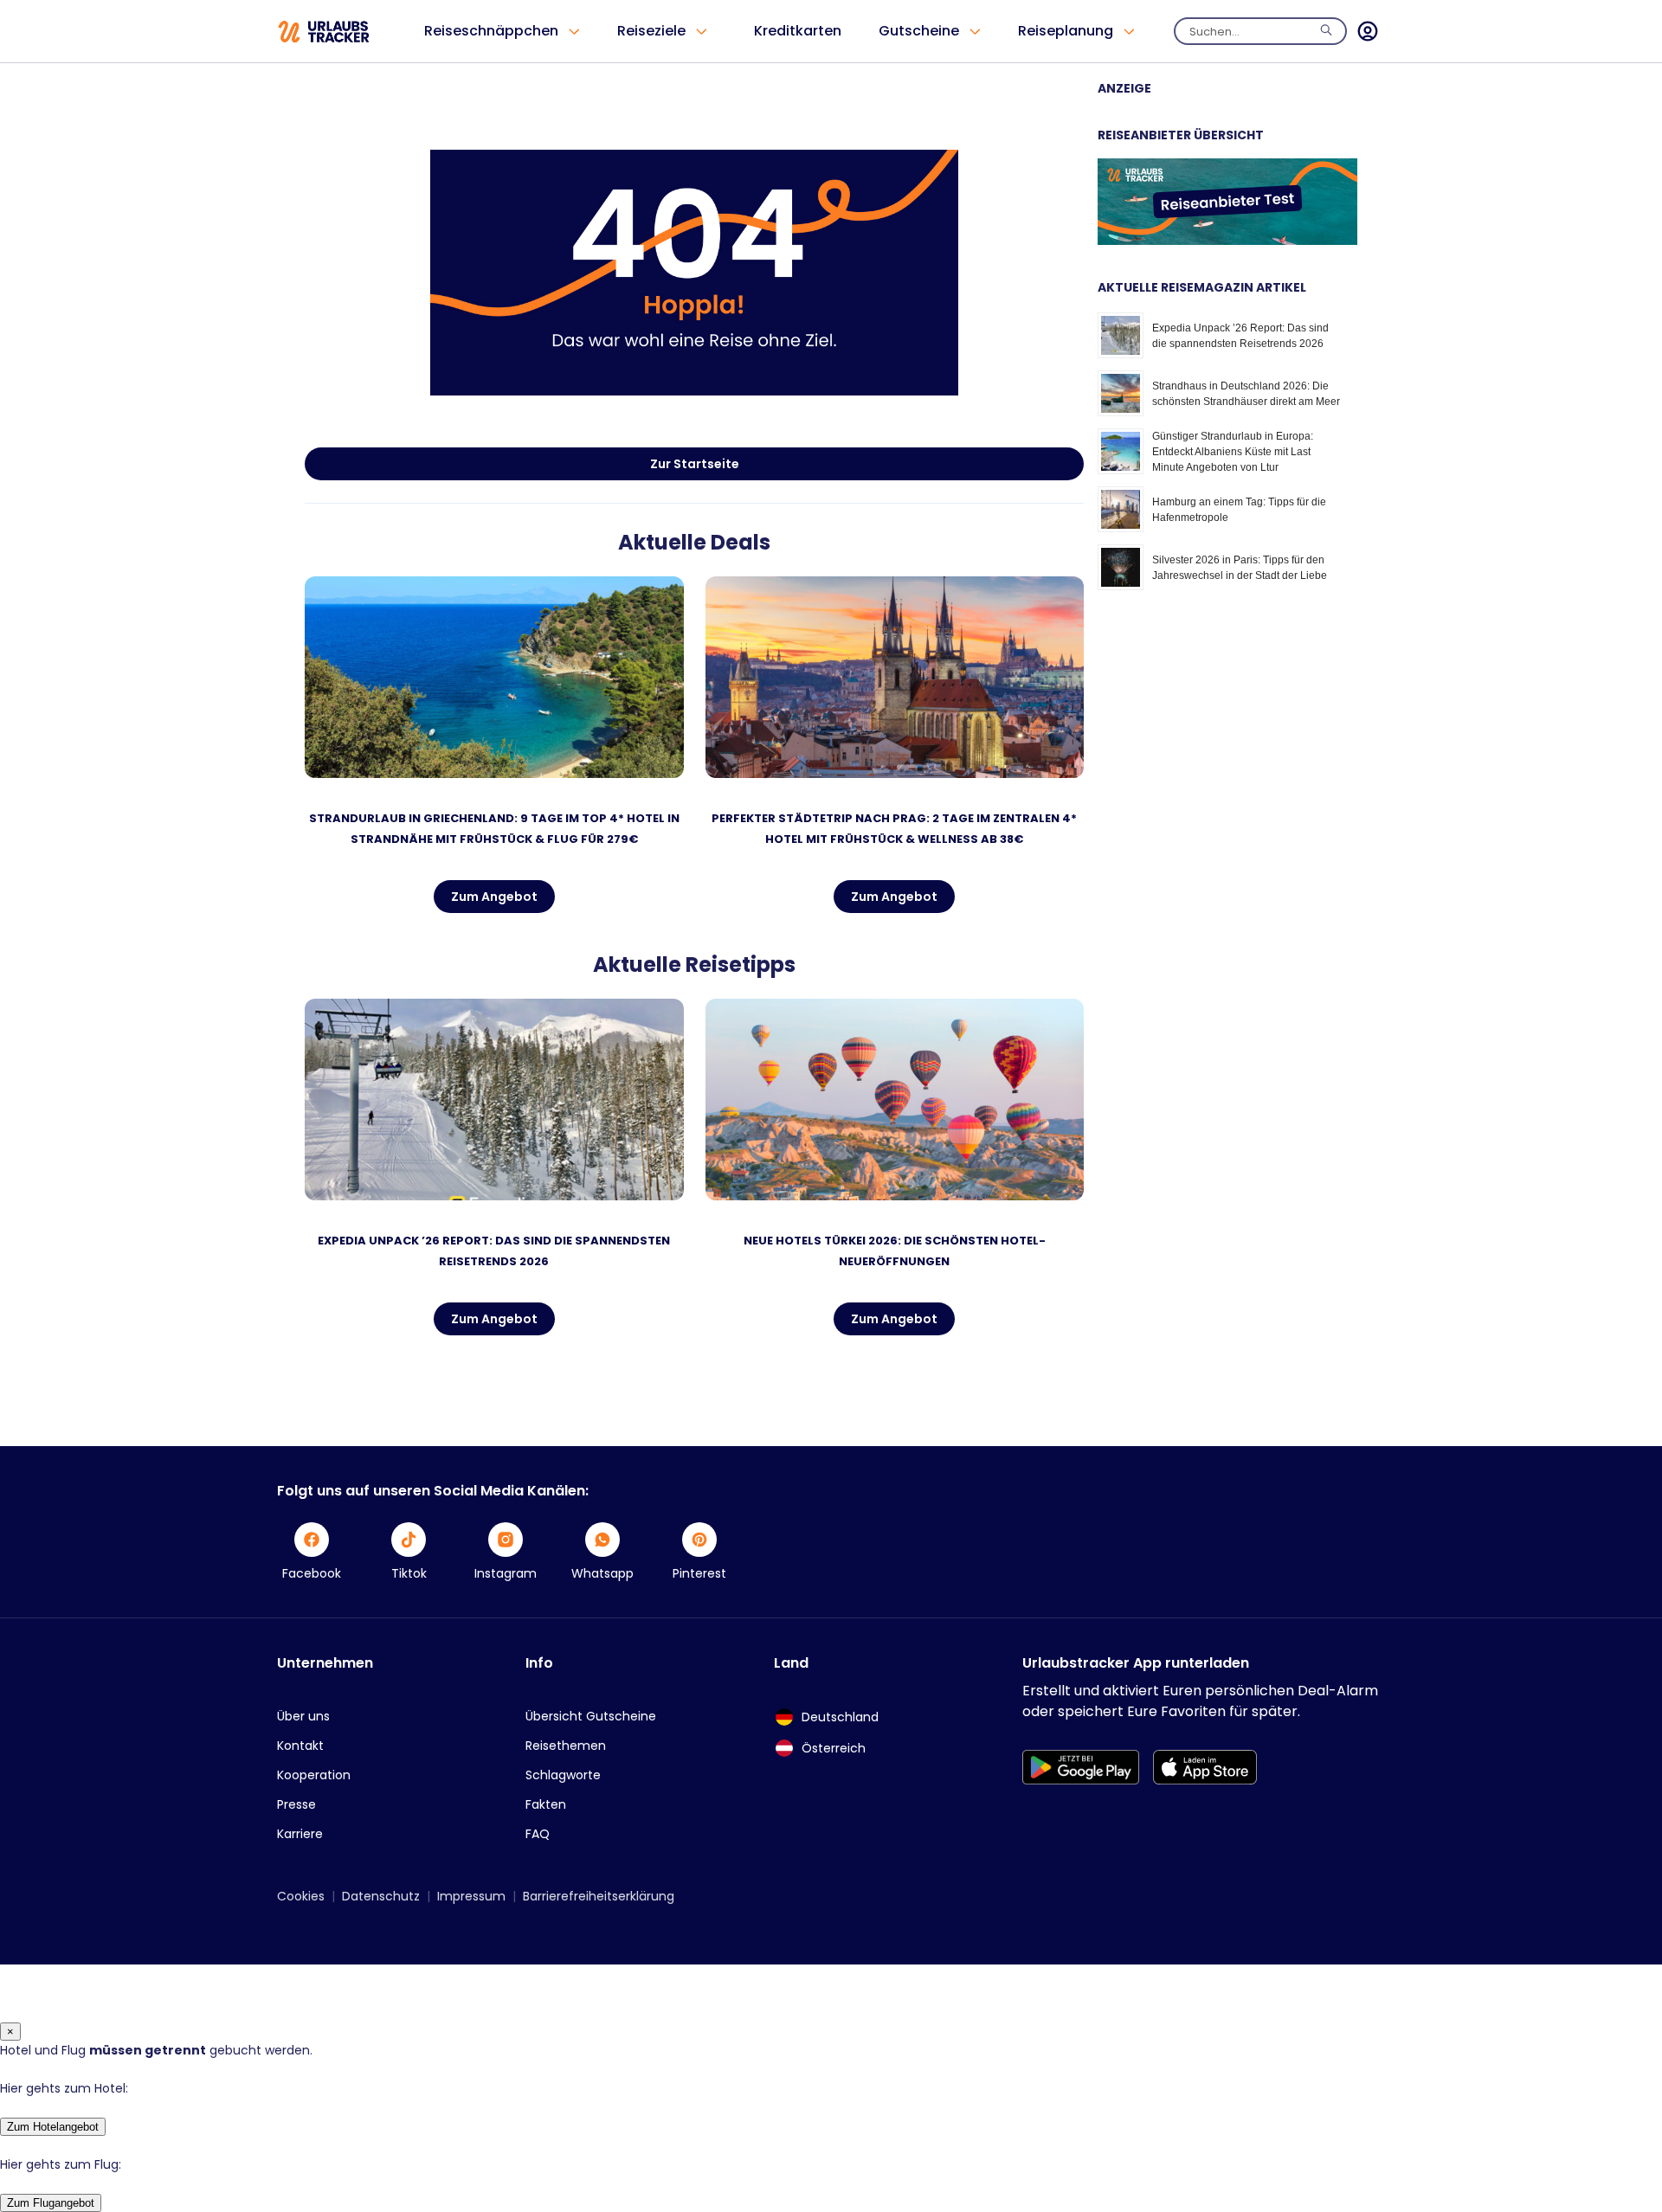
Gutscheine (919, 31)
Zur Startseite (695, 464)
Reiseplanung (1066, 31)
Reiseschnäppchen (491, 31)
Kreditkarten (798, 31)
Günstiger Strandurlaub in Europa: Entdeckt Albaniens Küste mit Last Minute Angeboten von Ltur (1233, 452)
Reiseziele (651, 31)
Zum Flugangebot (51, 2203)
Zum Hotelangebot (53, 2127)
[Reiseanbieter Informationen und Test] (1227, 241)
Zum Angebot (494, 897)
